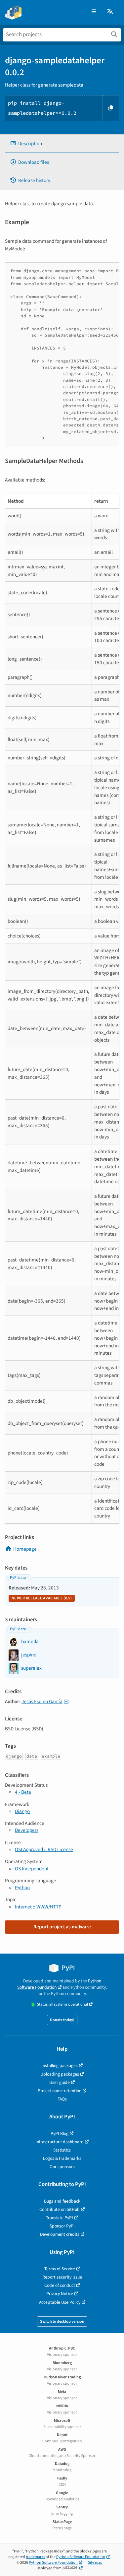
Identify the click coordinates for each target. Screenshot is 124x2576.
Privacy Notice (60, 2294)
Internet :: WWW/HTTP (38, 1907)
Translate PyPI (60, 2218)
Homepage (25, 1549)
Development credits (60, 2234)
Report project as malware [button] (62, 1927)
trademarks (35, 2557)
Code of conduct (60, 2285)
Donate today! (62, 2020)
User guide (60, 2082)
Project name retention (60, 2091)
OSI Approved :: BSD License (44, 1849)
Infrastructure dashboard (60, 2142)
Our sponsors (62, 2167)
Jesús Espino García (42, 1702)
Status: (62, 2004)
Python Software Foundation (59, 1984)
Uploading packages (60, 2074)
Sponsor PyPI (62, 2226)
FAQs (62, 2099)
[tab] (62, 144)
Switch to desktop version (62, 2321)
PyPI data (18, 1578)
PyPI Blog (60, 2133)
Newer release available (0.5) (42, 1598)
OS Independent (32, 1869)
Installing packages (60, 2065)
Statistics (62, 2150)
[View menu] (94, 12)
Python (22, 1888)
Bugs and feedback (62, 2201)
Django (22, 1811)
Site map (95, 2563)
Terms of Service (60, 2269)
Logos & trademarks (62, 2158)
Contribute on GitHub (60, 2209)
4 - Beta (23, 1792)
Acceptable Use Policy (60, 2302)
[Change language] (110, 12)
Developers (27, 1830)
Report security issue (62, 2277)
